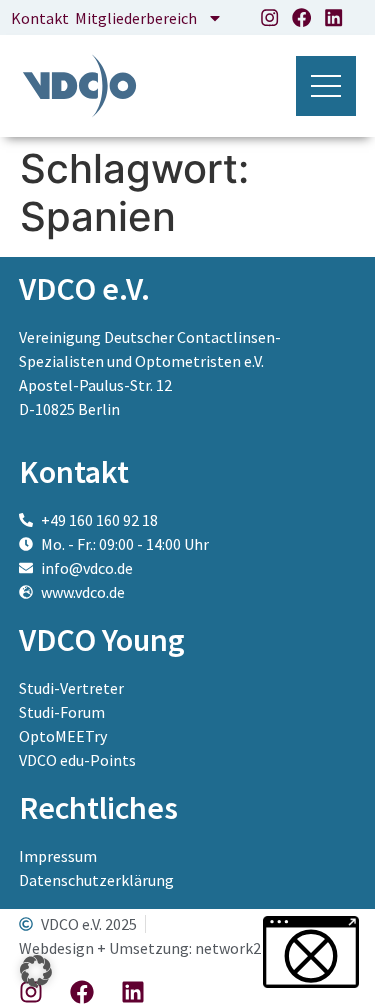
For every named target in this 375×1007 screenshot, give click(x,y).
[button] (36, 971)
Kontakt (40, 18)
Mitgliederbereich (136, 18)
